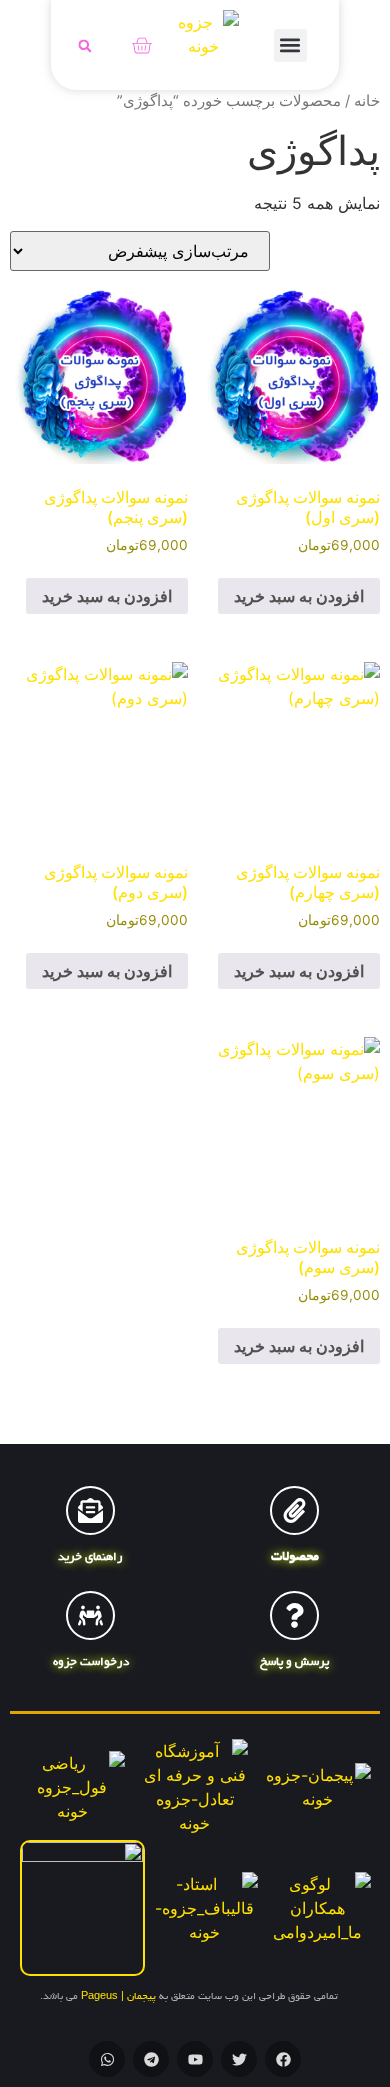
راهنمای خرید (90, 1557)
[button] (290, 45)
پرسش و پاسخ (294, 1662)
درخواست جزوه (91, 1662)
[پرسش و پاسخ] (294, 1615)
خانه (367, 101)
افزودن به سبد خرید (299, 596)
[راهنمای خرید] (90, 1510)
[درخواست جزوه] (90, 1615)
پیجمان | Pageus (118, 1997)
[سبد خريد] (141, 45)
